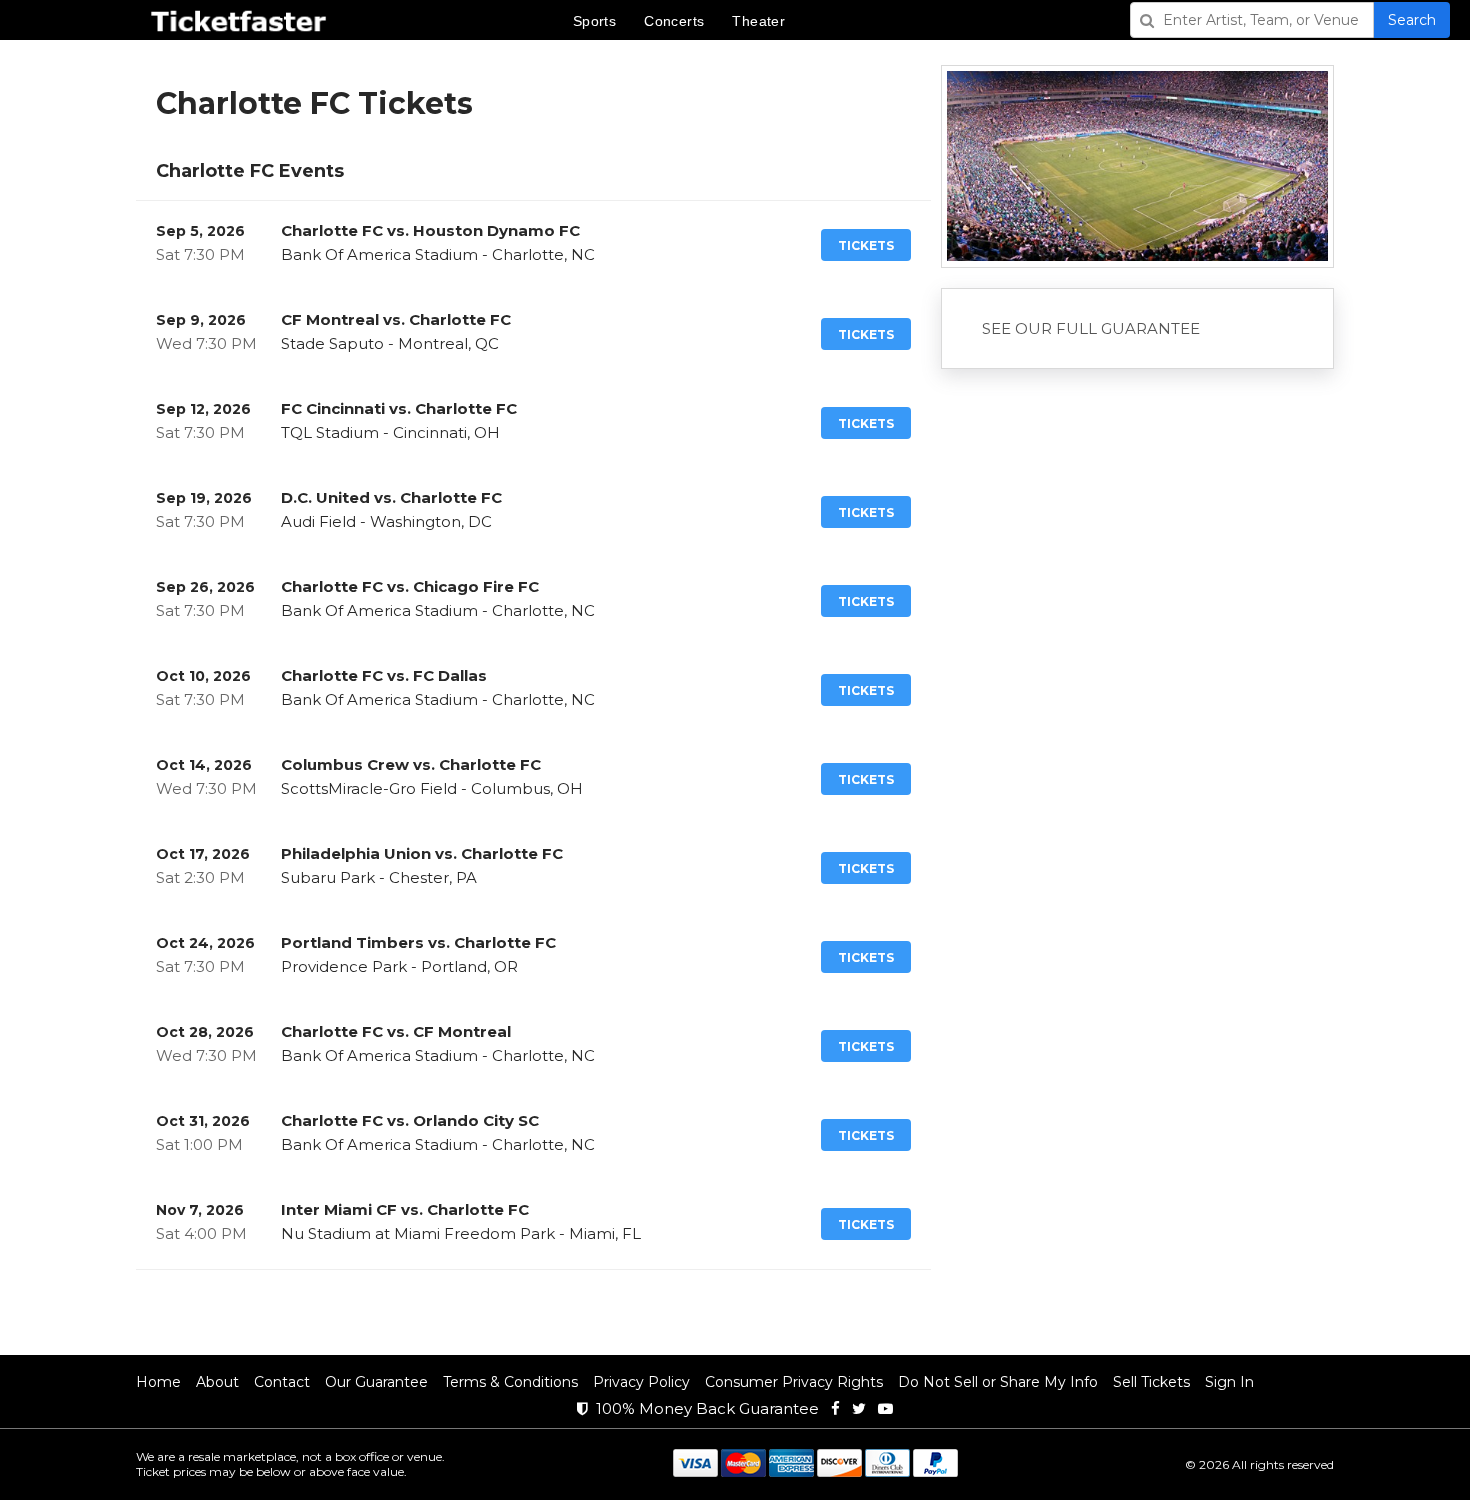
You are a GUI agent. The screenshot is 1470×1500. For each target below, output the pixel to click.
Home (158, 1382)
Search (1412, 20)
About (217, 1382)
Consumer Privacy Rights (794, 1382)
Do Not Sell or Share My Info (998, 1382)
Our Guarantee (376, 1382)
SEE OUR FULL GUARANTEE (1091, 328)
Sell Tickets (1151, 1382)
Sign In (1229, 1382)
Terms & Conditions (510, 1382)
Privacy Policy (641, 1382)
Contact (282, 1382)
